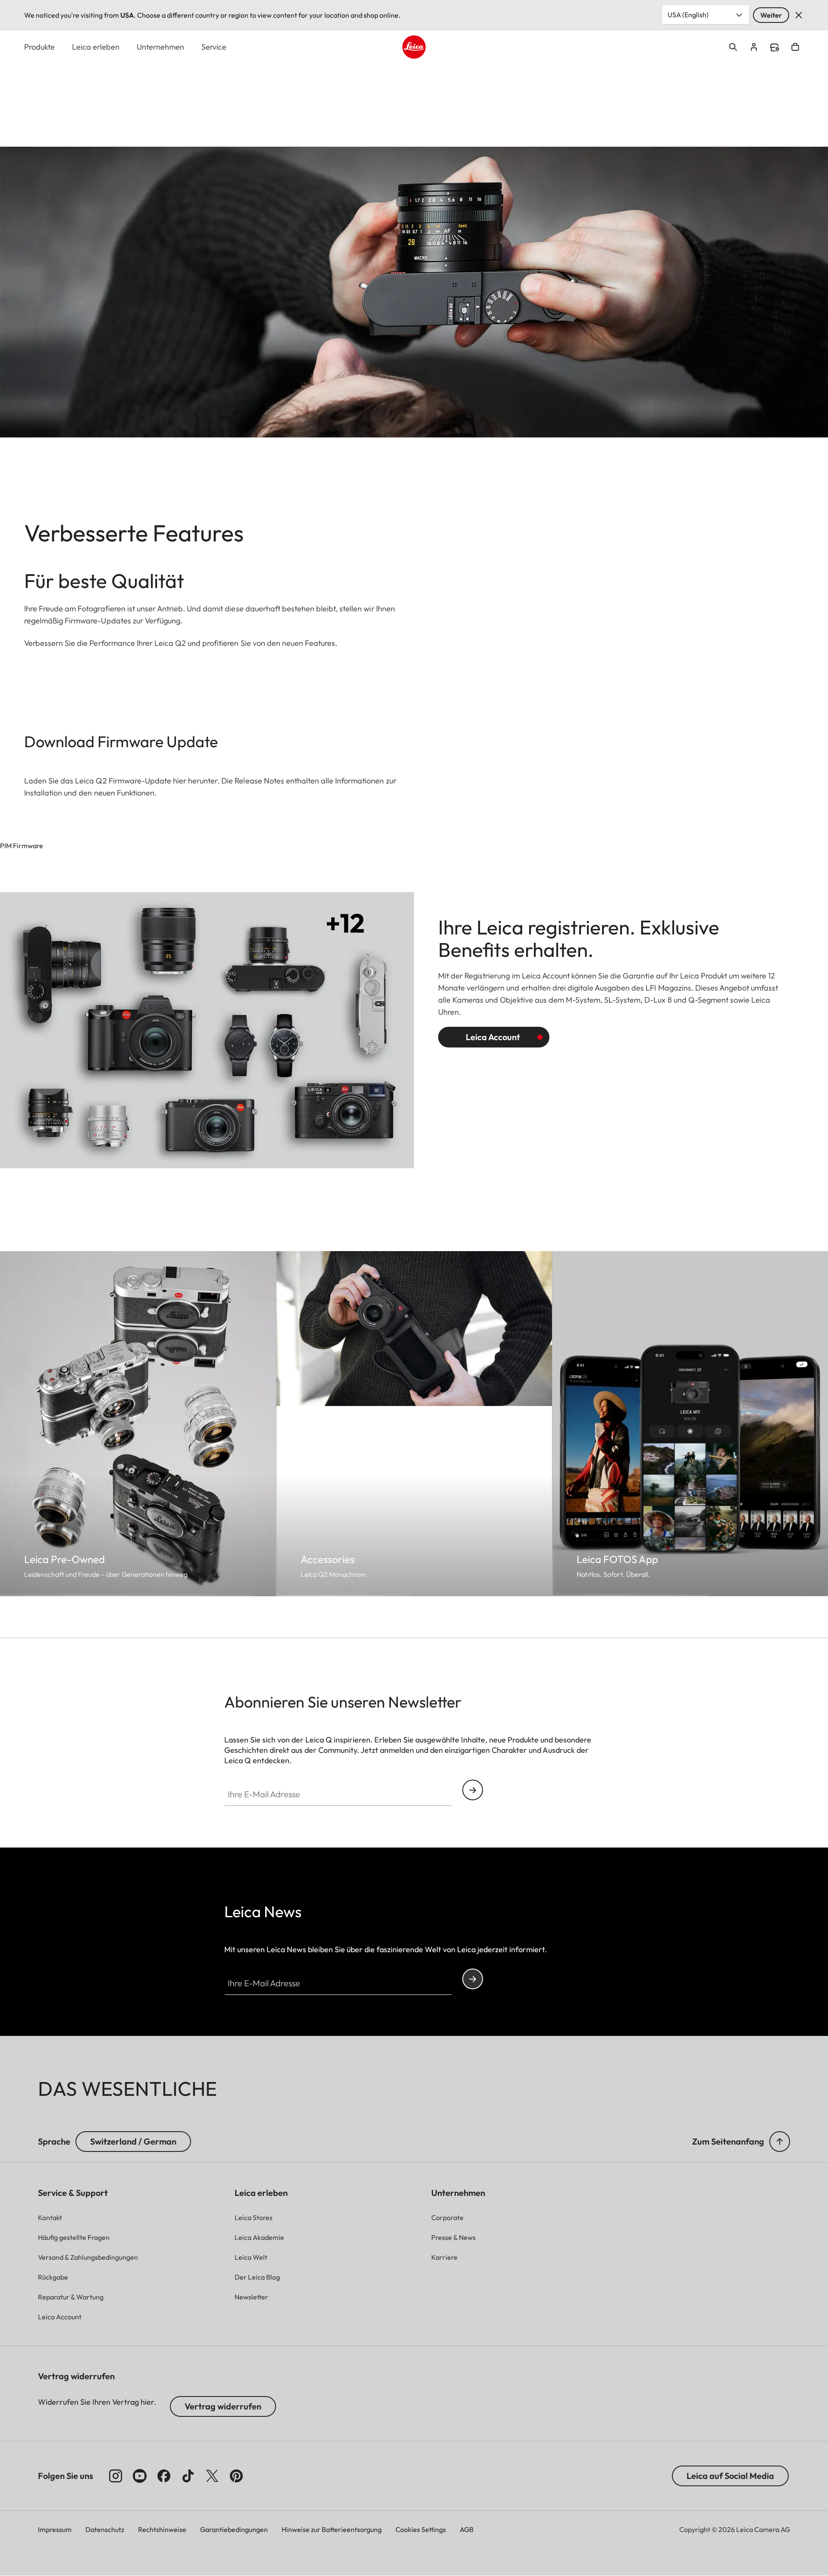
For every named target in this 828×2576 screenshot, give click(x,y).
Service (214, 47)
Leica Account (493, 1037)
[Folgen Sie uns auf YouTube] (140, 2476)
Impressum (55, 2529)
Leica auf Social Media (730, 2476)
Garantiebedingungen (234, 2529)
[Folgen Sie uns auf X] (212, 2476)
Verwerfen (799, 15)
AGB (467, 2529)
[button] (780, 2142)
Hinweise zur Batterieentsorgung (332, 2529)
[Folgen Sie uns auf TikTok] (188, 2476)
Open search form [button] (733, 47)
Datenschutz (105, 2529)
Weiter (771, 15)
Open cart (795, 47)
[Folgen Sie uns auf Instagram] (116, 2476)
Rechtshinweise (162, 2529)
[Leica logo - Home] (414, 47)
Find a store (775, 47)
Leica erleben (96, 47)
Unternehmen (160, 47)
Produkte (39, 47)
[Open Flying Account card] (754, 47)
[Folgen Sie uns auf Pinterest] (236, 2476)
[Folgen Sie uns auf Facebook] (164, 2476)
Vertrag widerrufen (223, 2406)
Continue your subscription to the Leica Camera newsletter (473, 1790)
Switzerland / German (133, 2141)
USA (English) (688, 15)
